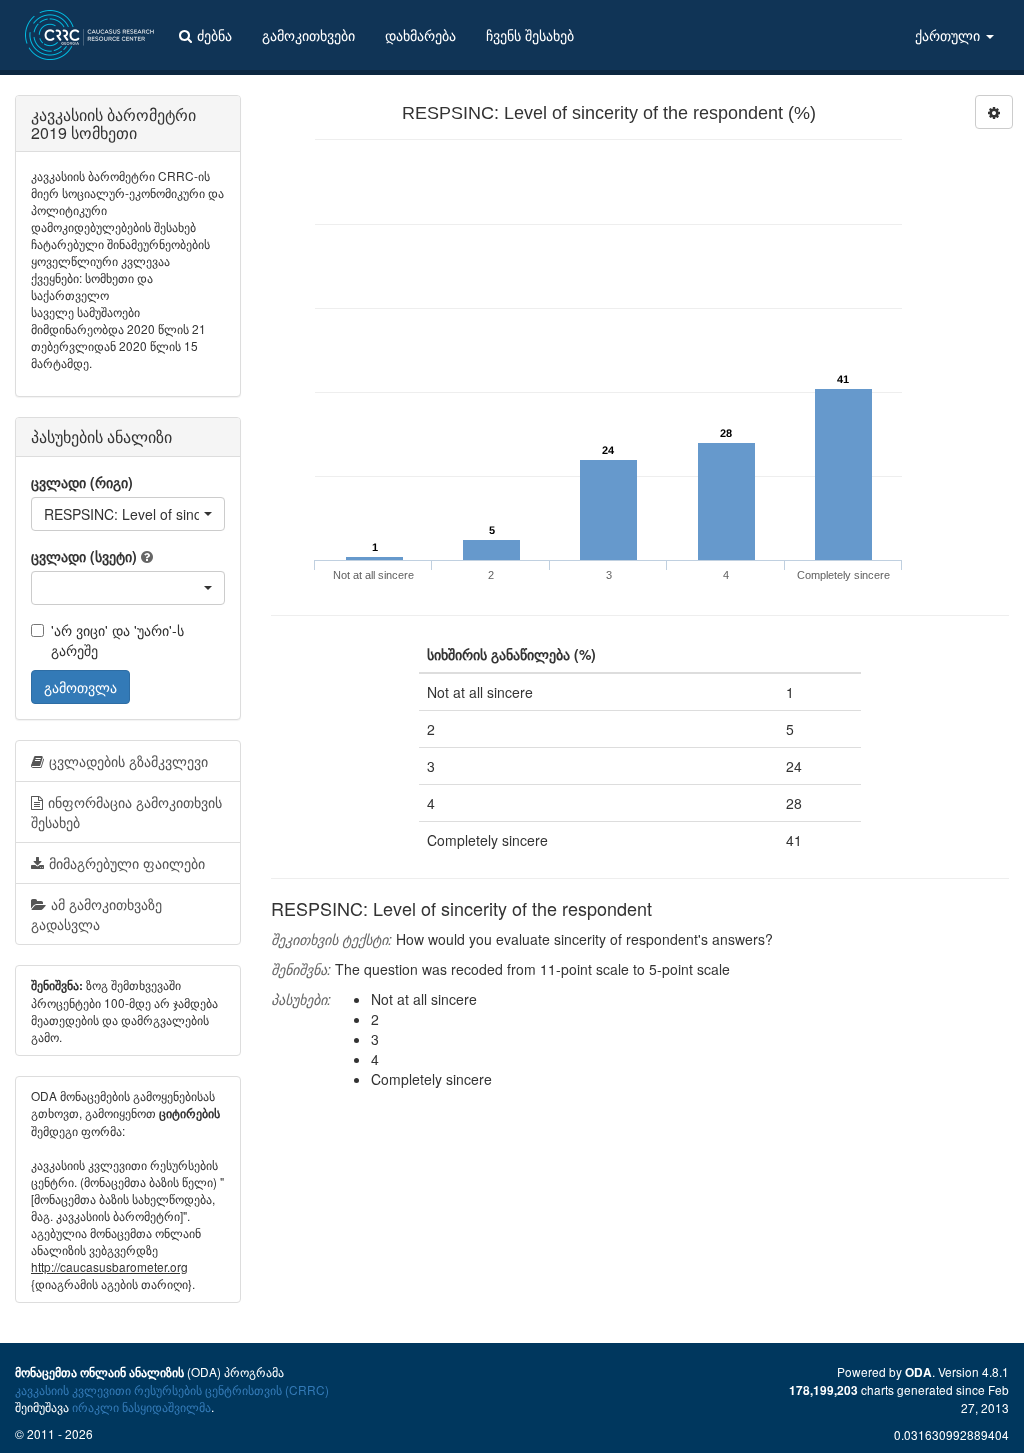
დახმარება (420, 35)
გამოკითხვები (308, 35)
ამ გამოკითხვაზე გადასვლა (96, 914)
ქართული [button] (949, 35)
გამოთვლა (80, 687)
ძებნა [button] (214, 35)
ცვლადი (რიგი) (82, 482)
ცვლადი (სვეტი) (84, 556)
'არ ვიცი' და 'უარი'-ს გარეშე (117, 640)
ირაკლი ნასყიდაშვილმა (141, 1406)
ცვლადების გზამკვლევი (128, 761)
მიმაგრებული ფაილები (127, 863)
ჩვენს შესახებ (530, 35)
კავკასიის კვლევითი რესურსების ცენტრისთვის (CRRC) (172, 1389)
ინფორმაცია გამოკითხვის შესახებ (126, 812)
